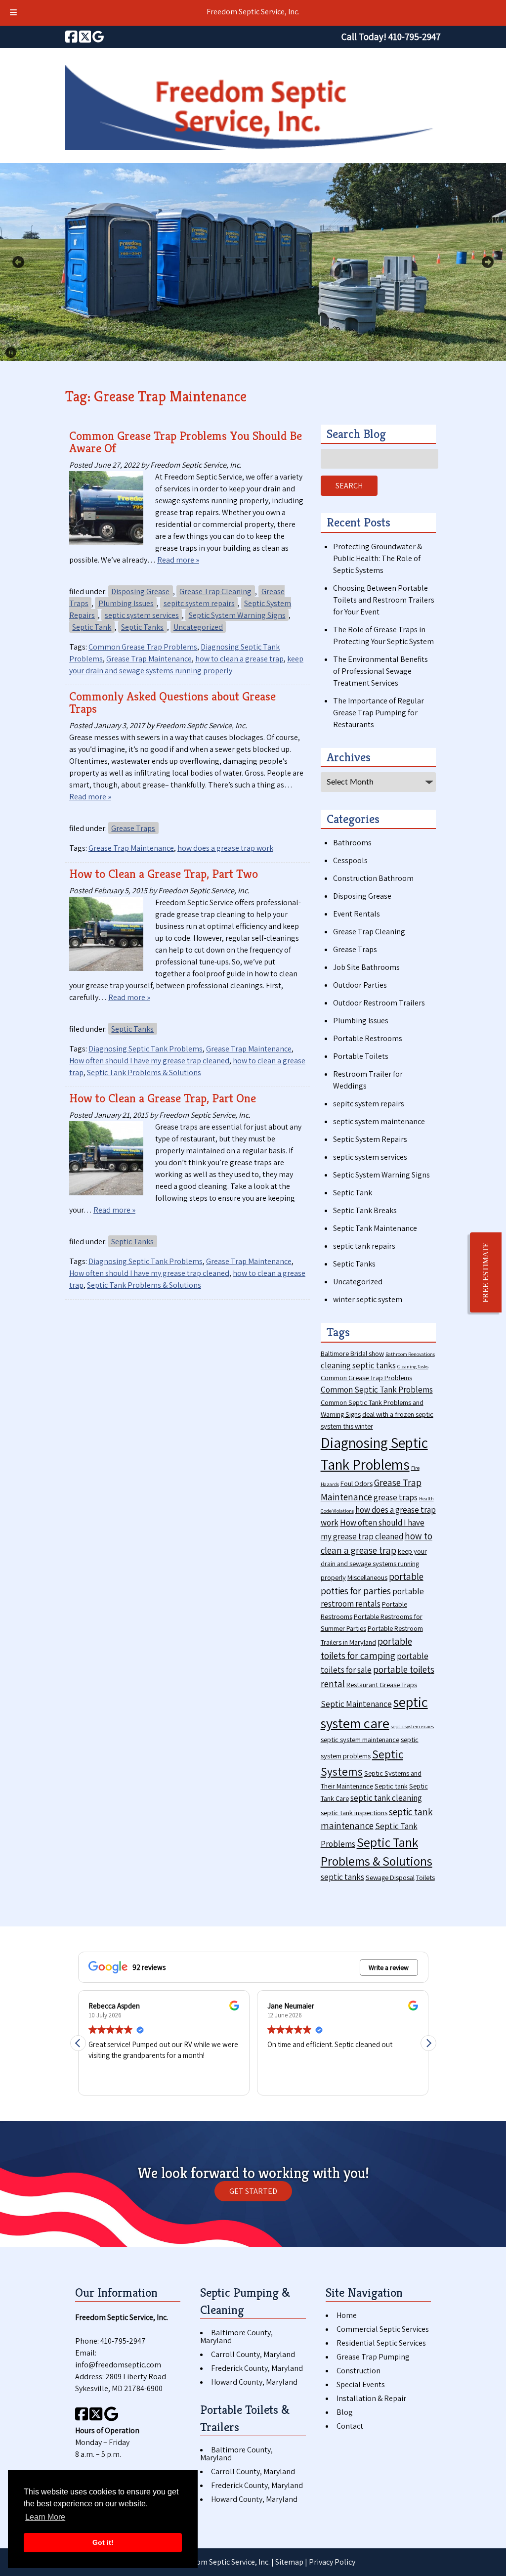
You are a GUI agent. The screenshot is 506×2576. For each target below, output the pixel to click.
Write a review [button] (389, 1967)
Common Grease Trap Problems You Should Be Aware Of (186, 442)
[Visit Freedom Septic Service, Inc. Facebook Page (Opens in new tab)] (71, 37)
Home (347, 2315)
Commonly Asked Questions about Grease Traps (172, 702)
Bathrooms (352, 843)
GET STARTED (253, 2191)
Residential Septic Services (381, 2343)
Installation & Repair (371, 2398)
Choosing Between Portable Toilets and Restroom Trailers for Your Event (384, 600)
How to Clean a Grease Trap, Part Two (164, 874)
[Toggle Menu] (13, 13)
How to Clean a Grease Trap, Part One (163, 1098)
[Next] (488, 262)
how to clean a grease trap (239, 659)
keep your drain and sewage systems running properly (374, 1564)
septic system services (142, 615)
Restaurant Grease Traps (382, 1684)
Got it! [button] (103, 2542)
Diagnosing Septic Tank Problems (146, 1049)
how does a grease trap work (225, 848)
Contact (350, 2426)
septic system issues (412, 1726)
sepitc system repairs (199, 603)
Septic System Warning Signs (237, 615)
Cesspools (350, 860)
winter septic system (368, 1299)
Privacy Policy (332, 2562)
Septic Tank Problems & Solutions (144, 1072)
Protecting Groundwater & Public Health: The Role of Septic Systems (378, 558)
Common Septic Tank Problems (377, 1390)
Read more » (178, 560)
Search (349, 486)
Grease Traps (133, 828)
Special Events (361, 2384)
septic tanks (342, 1877)
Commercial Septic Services (383, 2329)
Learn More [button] (45, 2517)
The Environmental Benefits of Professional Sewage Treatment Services (380, 671)
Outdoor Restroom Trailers (379, 1003)
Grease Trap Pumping (373, 2357)
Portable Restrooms (368, 1038)
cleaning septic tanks (358, 1365)
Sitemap (289, 2562)
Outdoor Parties (360, 985)
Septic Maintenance (356, 1704)
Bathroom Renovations (410, 1354)
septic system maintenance (379, 1121)
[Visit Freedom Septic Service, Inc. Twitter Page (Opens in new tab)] (85, 37)
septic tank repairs (364, 1246)
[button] (428, 2043)
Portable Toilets (361, 1056)
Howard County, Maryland (254, 2382)
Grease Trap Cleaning (215, 591)
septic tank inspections (354, 1812)
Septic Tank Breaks (365, 1210)
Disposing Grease (140, 591)
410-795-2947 (123, 2341)
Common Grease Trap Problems (143, 647)
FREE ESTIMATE (485, 1272)
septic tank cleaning (386, 1798)
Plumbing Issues (126, 603)
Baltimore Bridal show (352, 1353)
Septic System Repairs (370, 1139)
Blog (345, 2412)
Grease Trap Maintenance (149, 659)
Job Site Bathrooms (366, 967)
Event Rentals (357, 914)
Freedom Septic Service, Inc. (253, 12)
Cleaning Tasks (413, 1366)
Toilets (425, 1877)
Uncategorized (198, 627)
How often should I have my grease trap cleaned (149, 1061)
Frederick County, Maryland (257, 2368)
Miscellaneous (367, 1577)
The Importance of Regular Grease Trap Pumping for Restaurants (379, 713)
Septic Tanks (142, 627)
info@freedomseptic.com (118, 2365)
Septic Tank (92, 627)
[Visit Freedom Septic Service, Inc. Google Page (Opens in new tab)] (98, 37)
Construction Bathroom (373, 878)
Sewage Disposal (390, 1877)
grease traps (396, 1497)
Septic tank (391, 1786)
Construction (358, 2371)
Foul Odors (357, 1483)
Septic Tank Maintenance (375, 1228)
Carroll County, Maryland (253, 2354)
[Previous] (18, 262)
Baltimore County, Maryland (236, 2336)
